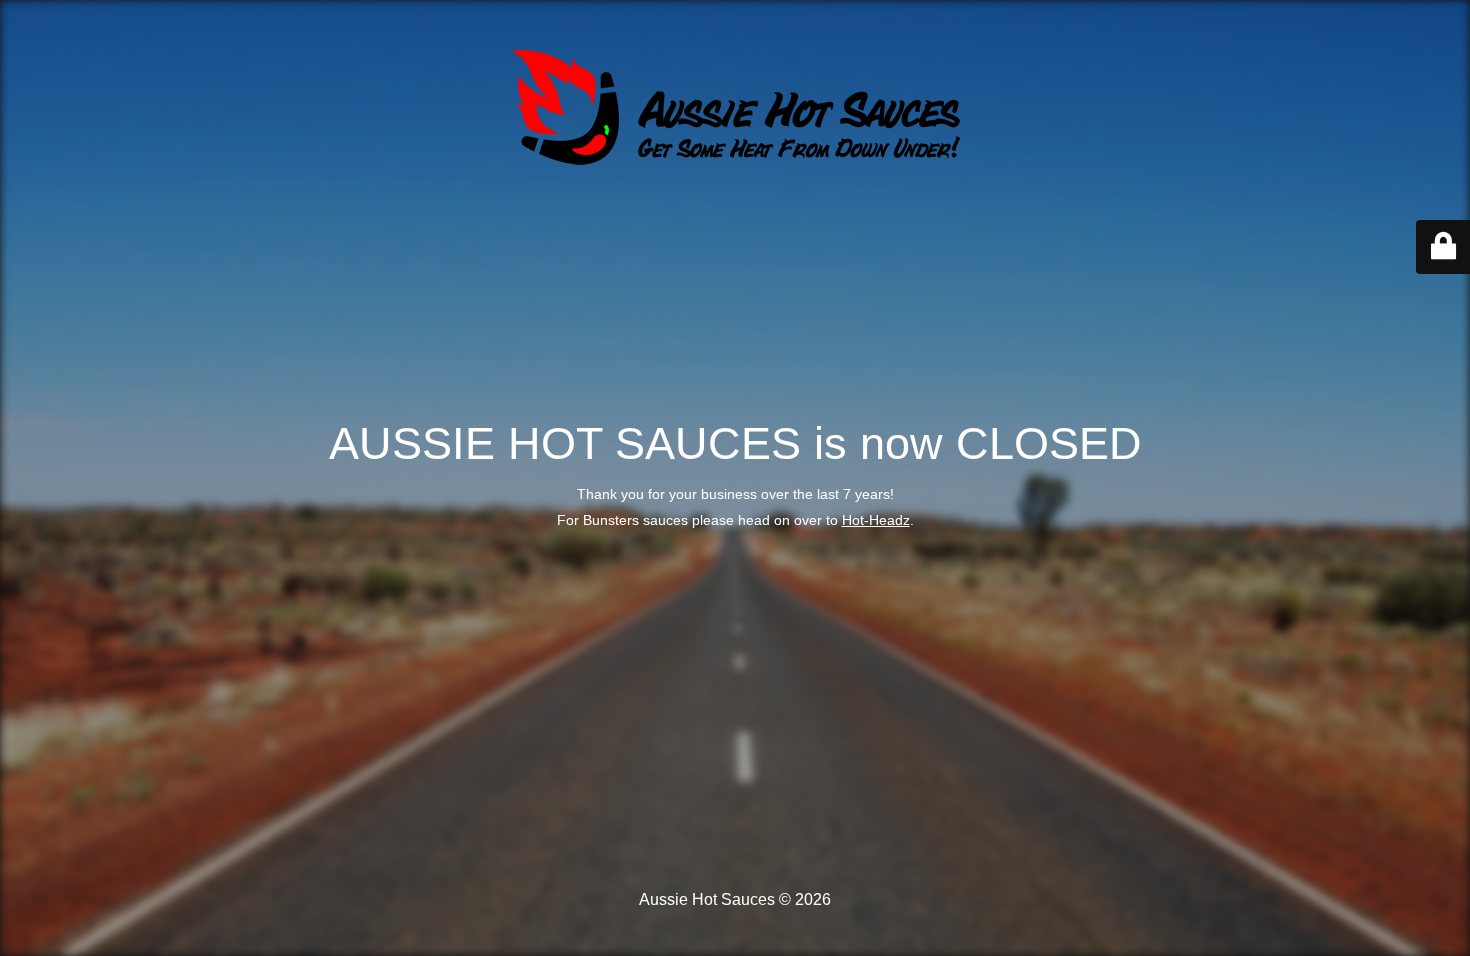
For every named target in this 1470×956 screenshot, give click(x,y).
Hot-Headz (876, 520)
